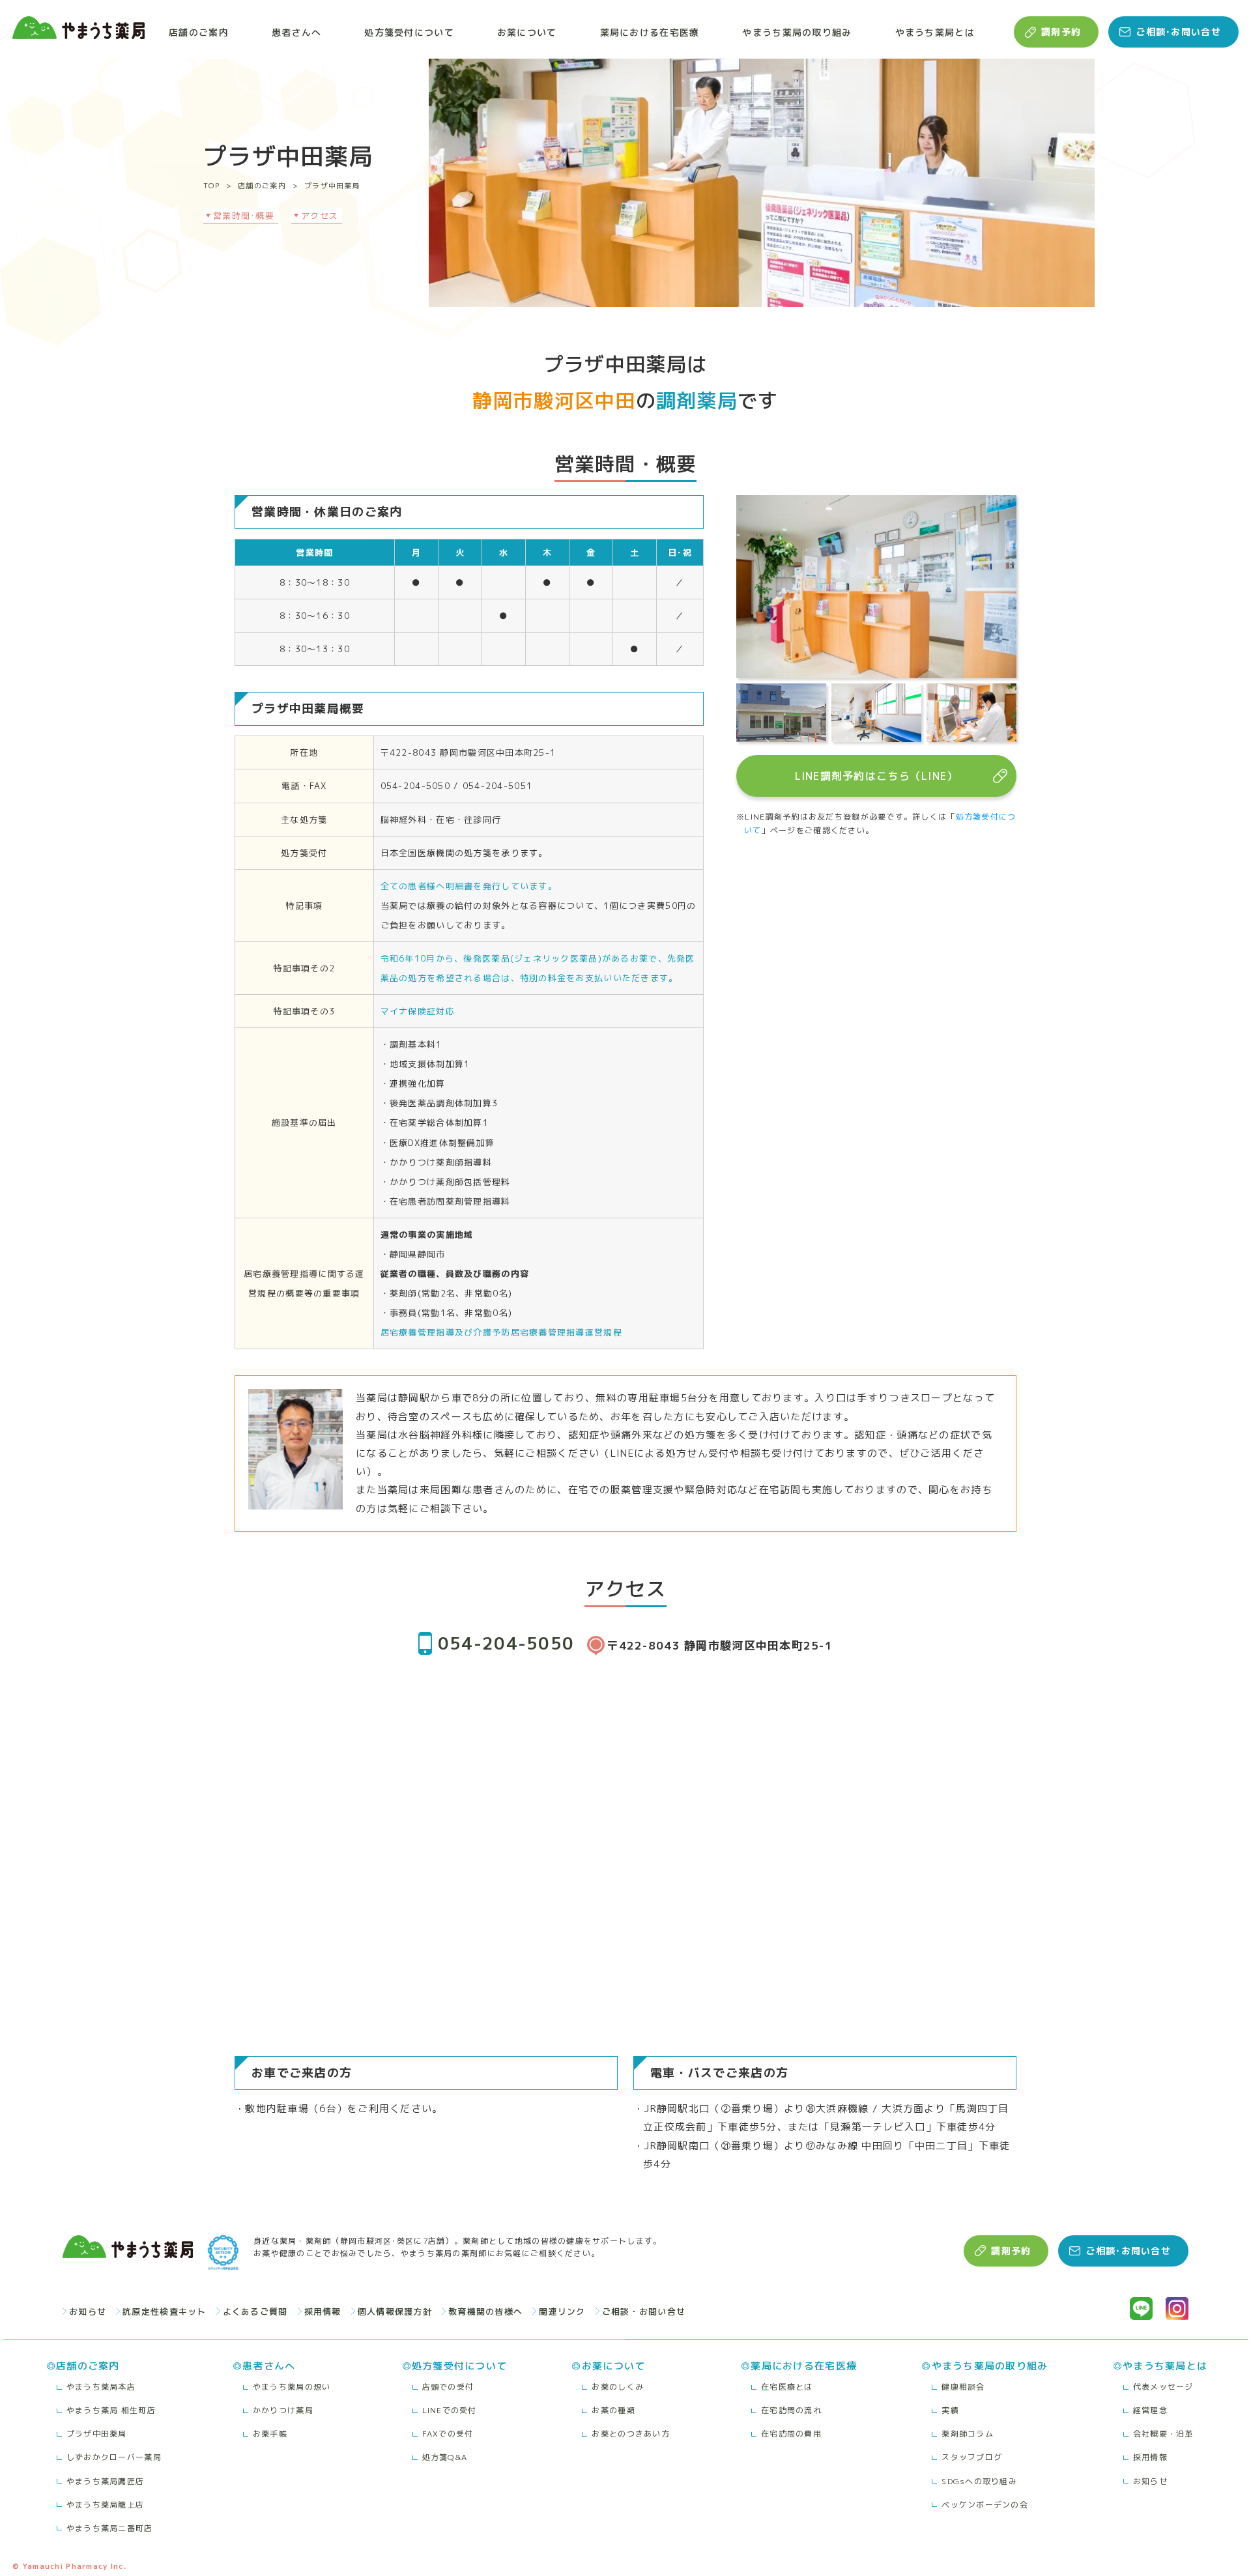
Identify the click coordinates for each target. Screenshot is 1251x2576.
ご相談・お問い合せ (644, 2311)
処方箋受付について (409, 32)
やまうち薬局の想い (292, 2387)
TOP (211, 186)
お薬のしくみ (618, 2387)
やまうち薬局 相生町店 (111, 2410)
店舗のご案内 (199, 32)
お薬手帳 (270, 2434)
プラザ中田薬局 (332, 186)
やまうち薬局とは (935, 32)
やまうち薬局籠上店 (106, 2505)
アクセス (320, 216)
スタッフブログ (972, 2457)
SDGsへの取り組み (979, 2481)
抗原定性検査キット (165, 2311)
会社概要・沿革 (1163, 2434)
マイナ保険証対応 (418, 1011)
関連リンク (562, 2311)
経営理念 (1150, 2410)
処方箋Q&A (445, 2457)
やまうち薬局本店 (101, 2387)
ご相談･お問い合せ (1178, 32)
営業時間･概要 (244, 216)
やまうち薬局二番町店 (110, 2528)
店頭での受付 (448, 2387)
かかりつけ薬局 (283, 2410)
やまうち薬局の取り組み (797, 32)
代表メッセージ (1163, 2387)
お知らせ (88, 2311)
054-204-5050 (506, 1643)
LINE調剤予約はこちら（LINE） (877, 776)
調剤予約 (1061, 32)
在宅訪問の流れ (791, 2410)
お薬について (527, 32)
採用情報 (323, 2311)
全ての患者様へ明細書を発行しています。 (469, 886)
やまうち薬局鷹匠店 (106, 2481)
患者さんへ (296, 32)
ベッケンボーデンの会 (985, 2505)
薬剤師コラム (968, 2434)
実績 (950, 2410)
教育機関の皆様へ (485, 2311)
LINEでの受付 (450, 2410)
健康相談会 (963, 2387)
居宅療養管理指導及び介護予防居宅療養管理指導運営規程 (501, 1332)
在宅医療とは (787, 2387)
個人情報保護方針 (395, 2311)
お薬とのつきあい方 (631, 2434)
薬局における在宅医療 (650, 32)
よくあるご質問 (255, 2311)
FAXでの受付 (448, 2434)
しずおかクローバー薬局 (114, 2457)
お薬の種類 (613, 2410)
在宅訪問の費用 (791, 2434)
